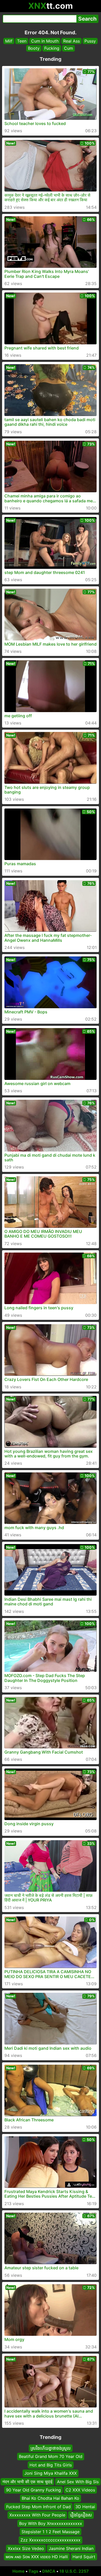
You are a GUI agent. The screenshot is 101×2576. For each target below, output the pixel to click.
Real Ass (71, 41)
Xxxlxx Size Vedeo (26, 2548)
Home (19, 2571)
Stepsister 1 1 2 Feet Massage (51, 2532)
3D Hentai (85, 2506)
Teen (22, 41)
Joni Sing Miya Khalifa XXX (51, 2473)
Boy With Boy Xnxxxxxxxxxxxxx (51, 2523)
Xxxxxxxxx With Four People (37, 2515)
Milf (9, 41)
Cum (68, 48)
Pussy (90, 41)
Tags (33, 2571)
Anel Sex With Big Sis (78, 2481)
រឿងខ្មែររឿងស (81, 2515)
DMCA (49, 2571)
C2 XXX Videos (80, 2490)
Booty (34, 48)
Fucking (52, 48)
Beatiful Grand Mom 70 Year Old (51, 2456)
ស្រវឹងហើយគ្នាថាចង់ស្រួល (51, 2448)
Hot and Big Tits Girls (51, 2465)
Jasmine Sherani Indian (71, 2548)
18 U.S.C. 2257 (74, 2571)
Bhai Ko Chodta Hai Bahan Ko (51, 2498)
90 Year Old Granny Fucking (33, 2490)
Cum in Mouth (45, 41)
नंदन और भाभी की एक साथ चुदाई (27, 2481)
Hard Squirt (84, 2557)
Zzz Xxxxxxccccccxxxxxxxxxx (51, 2540)
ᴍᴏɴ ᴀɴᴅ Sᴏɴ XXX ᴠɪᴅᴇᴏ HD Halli (37, 2557)
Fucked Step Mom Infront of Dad (38, 2506)
